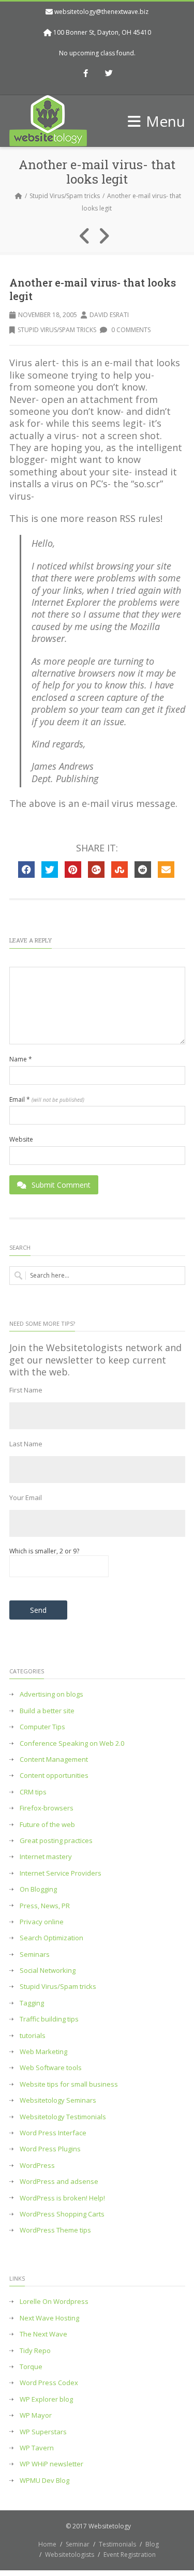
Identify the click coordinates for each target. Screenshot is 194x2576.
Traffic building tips (49, 2019)
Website (21, 1140)
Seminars (35, 1955)
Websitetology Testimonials (63, 2117)
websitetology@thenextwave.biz (101, 12)
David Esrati (109, 315)
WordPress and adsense (59, 2182)
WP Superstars (43, 2432)
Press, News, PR (45, 1906)
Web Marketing (43, 2052)
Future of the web (47, 1825)
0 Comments (130, 330)
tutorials (33, 2036)
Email (47, 1100)
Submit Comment (61, 1185)
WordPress (37, 2166)
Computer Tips (42, 1727)
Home (47, 2544)
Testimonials (117, 2544)
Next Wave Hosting (49, 2318)
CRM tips (33, 1792)
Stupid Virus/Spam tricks (65, 196)
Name (21, 1059)
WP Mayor (36, 2415)
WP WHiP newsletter (51, 2464)
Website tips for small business (69, 2084)
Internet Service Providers (61, 1873)
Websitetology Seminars (58, 2100)
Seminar (78, 2544)
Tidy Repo (35, 2351)
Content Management (54, 1759)
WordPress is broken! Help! (62, 2198)
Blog (152, 2544)
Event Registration (130, 2555)
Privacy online (42, 1922)
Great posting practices (56, 1841)
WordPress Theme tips (55, 2230)
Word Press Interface (53, 2133)
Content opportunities (54, 1776)
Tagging (32, 2003)
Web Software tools (51, 2068)
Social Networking (48, 1971)
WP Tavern (37, 2448)
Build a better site (47, 1711)
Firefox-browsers (47, 1808)
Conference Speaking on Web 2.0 (72, 1743)
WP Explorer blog (46, 2399)
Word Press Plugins (50, 2149)
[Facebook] (85, 74)
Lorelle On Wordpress (54, 2302)
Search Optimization (51, 1938)
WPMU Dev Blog (44, 2481)
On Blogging (38, 1889)
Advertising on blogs (51, 1694)
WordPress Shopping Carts (62, 2214)
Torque (31, 2367)
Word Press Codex (49, 2383)
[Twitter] (109, 74)
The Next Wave (43, 2334)
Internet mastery (46, 1857)
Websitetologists (70, 2555)
